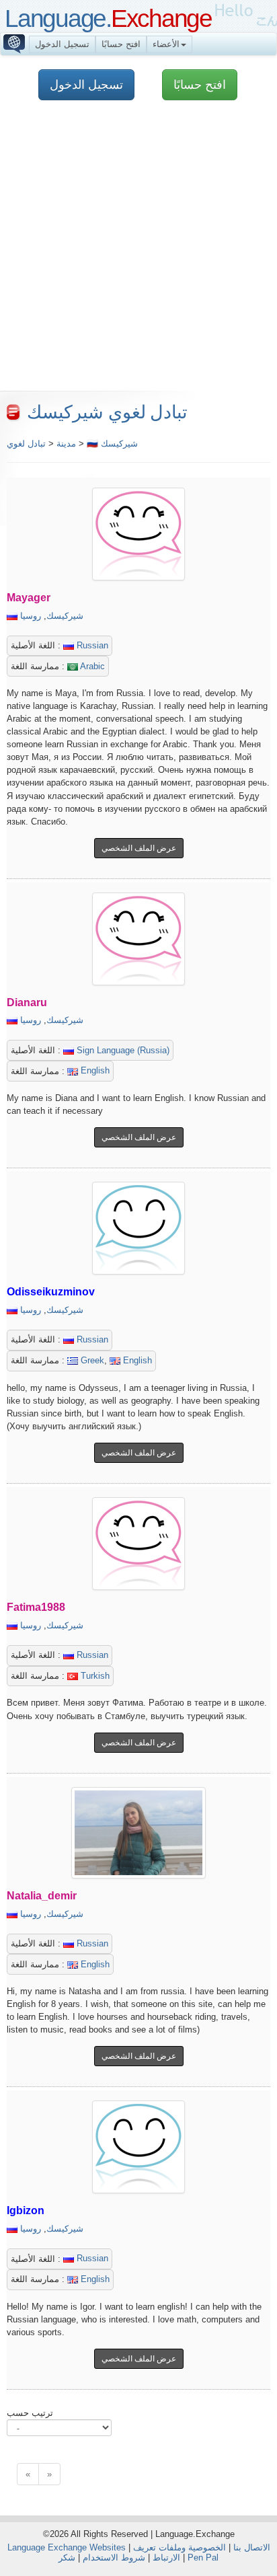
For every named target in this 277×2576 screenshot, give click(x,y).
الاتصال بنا (252, 2547)
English (94, 1070)
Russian (91, 645)
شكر (67, 2558)
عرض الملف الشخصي (139, 848)
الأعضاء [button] (166, 44)
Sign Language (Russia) (122, 1050)
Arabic (91, 666)
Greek (91, 1360)
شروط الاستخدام (114, 2558)
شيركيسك (65, 616)
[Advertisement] (138, 252)
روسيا (31, 616)
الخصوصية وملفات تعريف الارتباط (180, 2552)
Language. (108, 18)
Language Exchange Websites (67, 2547)
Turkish (94, 1676)
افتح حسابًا (121, 44)
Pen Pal (203, 2558)
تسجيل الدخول (62, 44)
